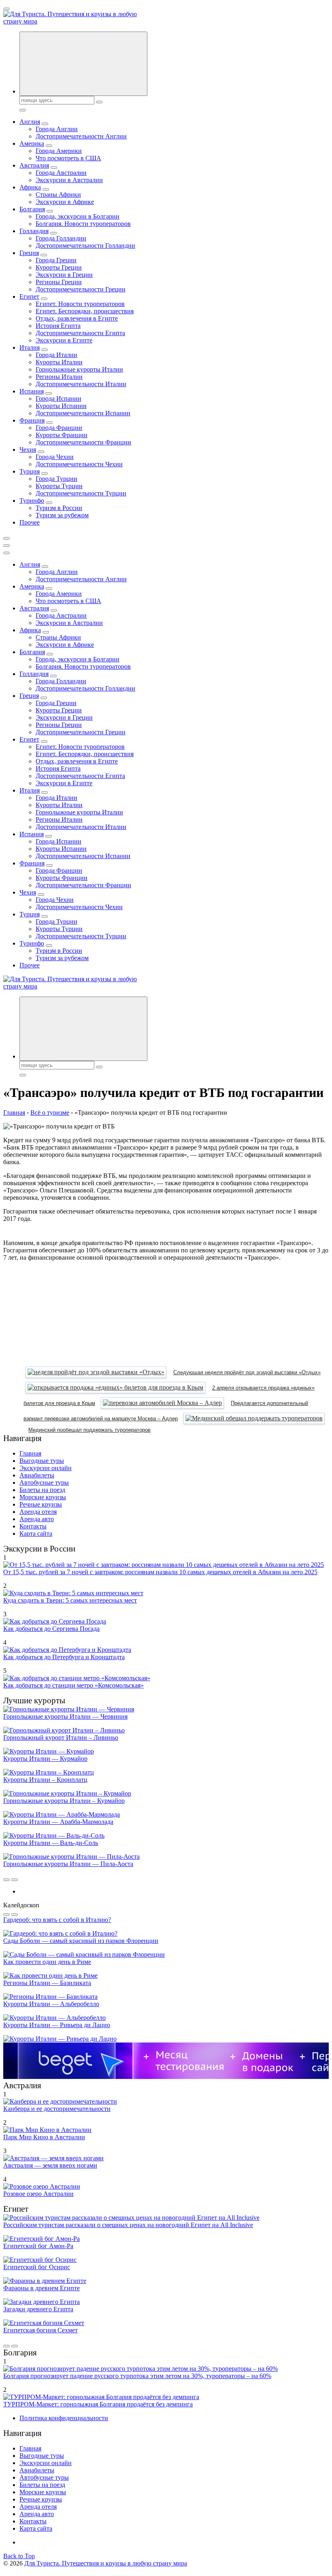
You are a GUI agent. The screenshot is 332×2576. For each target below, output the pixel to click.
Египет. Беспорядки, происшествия (85, 311)
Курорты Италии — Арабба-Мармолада (58, 1822)
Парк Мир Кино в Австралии (44, 2137)
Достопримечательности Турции (81, 493)
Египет (29, 296)
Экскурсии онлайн (46, 1468)
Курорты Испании (61, 406)
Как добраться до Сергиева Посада (51, 1629)
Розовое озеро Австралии (38, 2194)
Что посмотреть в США (68, 158)
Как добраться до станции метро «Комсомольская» (73, 1685)
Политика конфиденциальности (64, 2418)
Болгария (32, 209)
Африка (30, 187)
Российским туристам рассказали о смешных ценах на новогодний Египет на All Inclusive (128, 2225)
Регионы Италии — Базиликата (47, 1983)
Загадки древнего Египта (38, 2309)
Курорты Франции (62, 435)
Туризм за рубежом (62, 515)
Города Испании (59, 399)
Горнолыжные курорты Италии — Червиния (65, 1716)
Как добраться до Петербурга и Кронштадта (64, 1657)
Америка (32, 143)
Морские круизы (43, 1497)
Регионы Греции (59, 282)
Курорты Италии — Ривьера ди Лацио (57, 2025)
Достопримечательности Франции (83, 442)
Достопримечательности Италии (81, 384)
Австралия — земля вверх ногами (50, 2165)
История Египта (58, 326)
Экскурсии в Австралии (69, 180)
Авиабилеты (37, 1475)
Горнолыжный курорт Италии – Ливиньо (61, 1738)
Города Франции (59, 428)
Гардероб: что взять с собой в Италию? (57, 1920)
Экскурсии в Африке (65, 202)
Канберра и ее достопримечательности (57, 2109)
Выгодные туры (42, 1461)
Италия (30, 348)
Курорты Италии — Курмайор (45, 1759)
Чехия (28, 450)
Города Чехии (55, 457)
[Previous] (6, 1880)
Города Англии (57, 129)
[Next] (15, 1880)
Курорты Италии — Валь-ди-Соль (51, 1843)
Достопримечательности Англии (81, 136)
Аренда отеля (38, 1512)
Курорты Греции (59, 267)
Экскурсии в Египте (64, 340)
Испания (32, 391)
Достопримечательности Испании (83, 413)
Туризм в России (59, 508)
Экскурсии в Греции (64, 275)
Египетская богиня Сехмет (40, 2330)
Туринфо (32, 501)
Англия (30, 122)
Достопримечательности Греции (81, 289)
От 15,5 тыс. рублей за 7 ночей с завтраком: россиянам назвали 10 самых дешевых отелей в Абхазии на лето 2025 (160, 1572)
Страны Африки (58, 194)
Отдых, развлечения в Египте (77, 318)
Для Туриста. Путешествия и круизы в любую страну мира (106, 2563)
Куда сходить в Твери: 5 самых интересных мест (70, 1600)
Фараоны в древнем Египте (41, 2288)
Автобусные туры (44, 1482)
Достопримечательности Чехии (79, 464)
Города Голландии (61, 238)
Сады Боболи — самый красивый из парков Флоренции (81, 1941)
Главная (30, 1453)
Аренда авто (37, 1519)
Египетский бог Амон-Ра (38, 2246)
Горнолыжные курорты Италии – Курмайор (64, 1801)
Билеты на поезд (42, 1490)
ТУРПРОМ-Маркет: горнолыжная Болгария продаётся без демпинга (98, 2404)
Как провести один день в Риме (47, 1962)
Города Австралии (61, 173)
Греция (29, 253)
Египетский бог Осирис (37, 2267)
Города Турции (56, 479)
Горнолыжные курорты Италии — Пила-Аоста (68, 1864)
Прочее (30, 522)
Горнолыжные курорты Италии (79, 369)
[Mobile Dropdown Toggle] (45, 124)
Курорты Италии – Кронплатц (45, 1780)
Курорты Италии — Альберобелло (51, 2004)
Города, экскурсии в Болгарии (78, 216)
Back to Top (19, 2556)
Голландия (34, 231)
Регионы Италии (59, 377)
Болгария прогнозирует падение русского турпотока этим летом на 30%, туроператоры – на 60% (137, 2376)
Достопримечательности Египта (80, 333)
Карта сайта (36, 1533)
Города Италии (56, 355)
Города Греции (56, 260)
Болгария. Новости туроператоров (83, 224)
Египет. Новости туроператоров (80, 304)
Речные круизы (41, 1504)
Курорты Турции (59, 486)
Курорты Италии (59, 362)
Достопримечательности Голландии (85, 245)
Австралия (34, 165)
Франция (32, 420)
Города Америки (59, 151)
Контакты (33, 1526)
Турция (30, 471)
